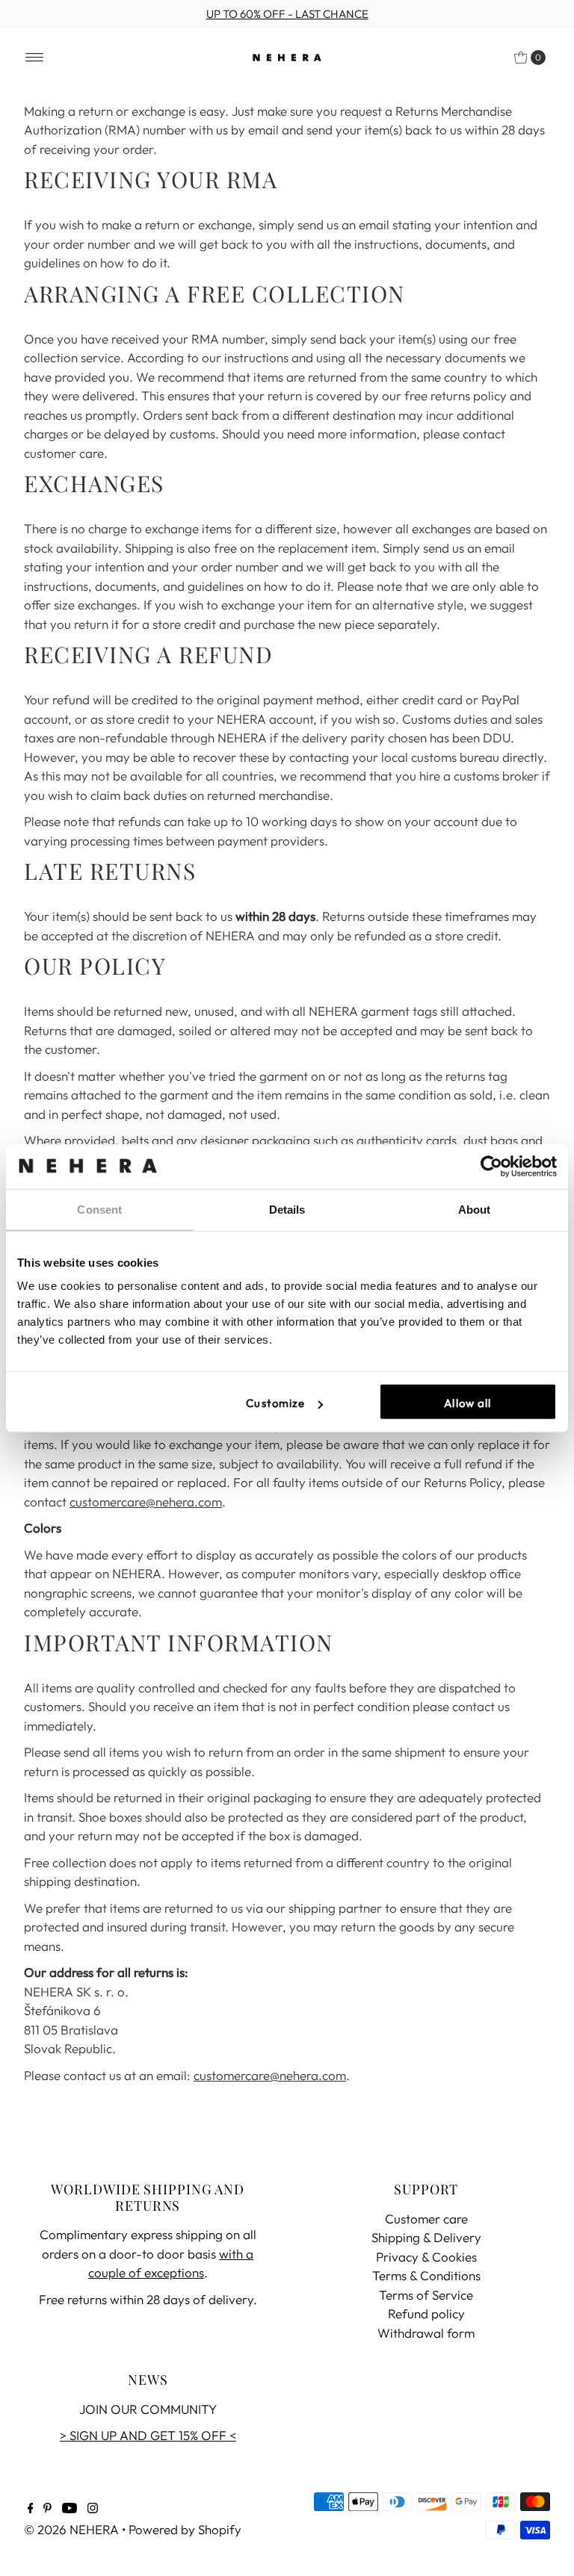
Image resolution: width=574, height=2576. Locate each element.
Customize (275, 1403)
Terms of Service (426, 2295)
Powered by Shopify (185, 2529)
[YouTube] (70, 2509)
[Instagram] (93, 2509)
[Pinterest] (47, 2509)
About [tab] (475, 1209)
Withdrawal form (426, 2333)
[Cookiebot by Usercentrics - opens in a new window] (491, 1166)
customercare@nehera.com (146, 1502)
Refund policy (426, 2313)
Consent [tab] (99, 1209)
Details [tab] (287, 1209)
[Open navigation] (35, 58)
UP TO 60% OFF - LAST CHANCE (287, 14)
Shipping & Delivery (426, 2237)
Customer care (426, 2219)
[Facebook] (31, 2509)
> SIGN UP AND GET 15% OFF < (148, 2435)
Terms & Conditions (426, 2275)
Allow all (467, 1403)
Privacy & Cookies (426, 2257)
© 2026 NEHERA (71, 2529)
